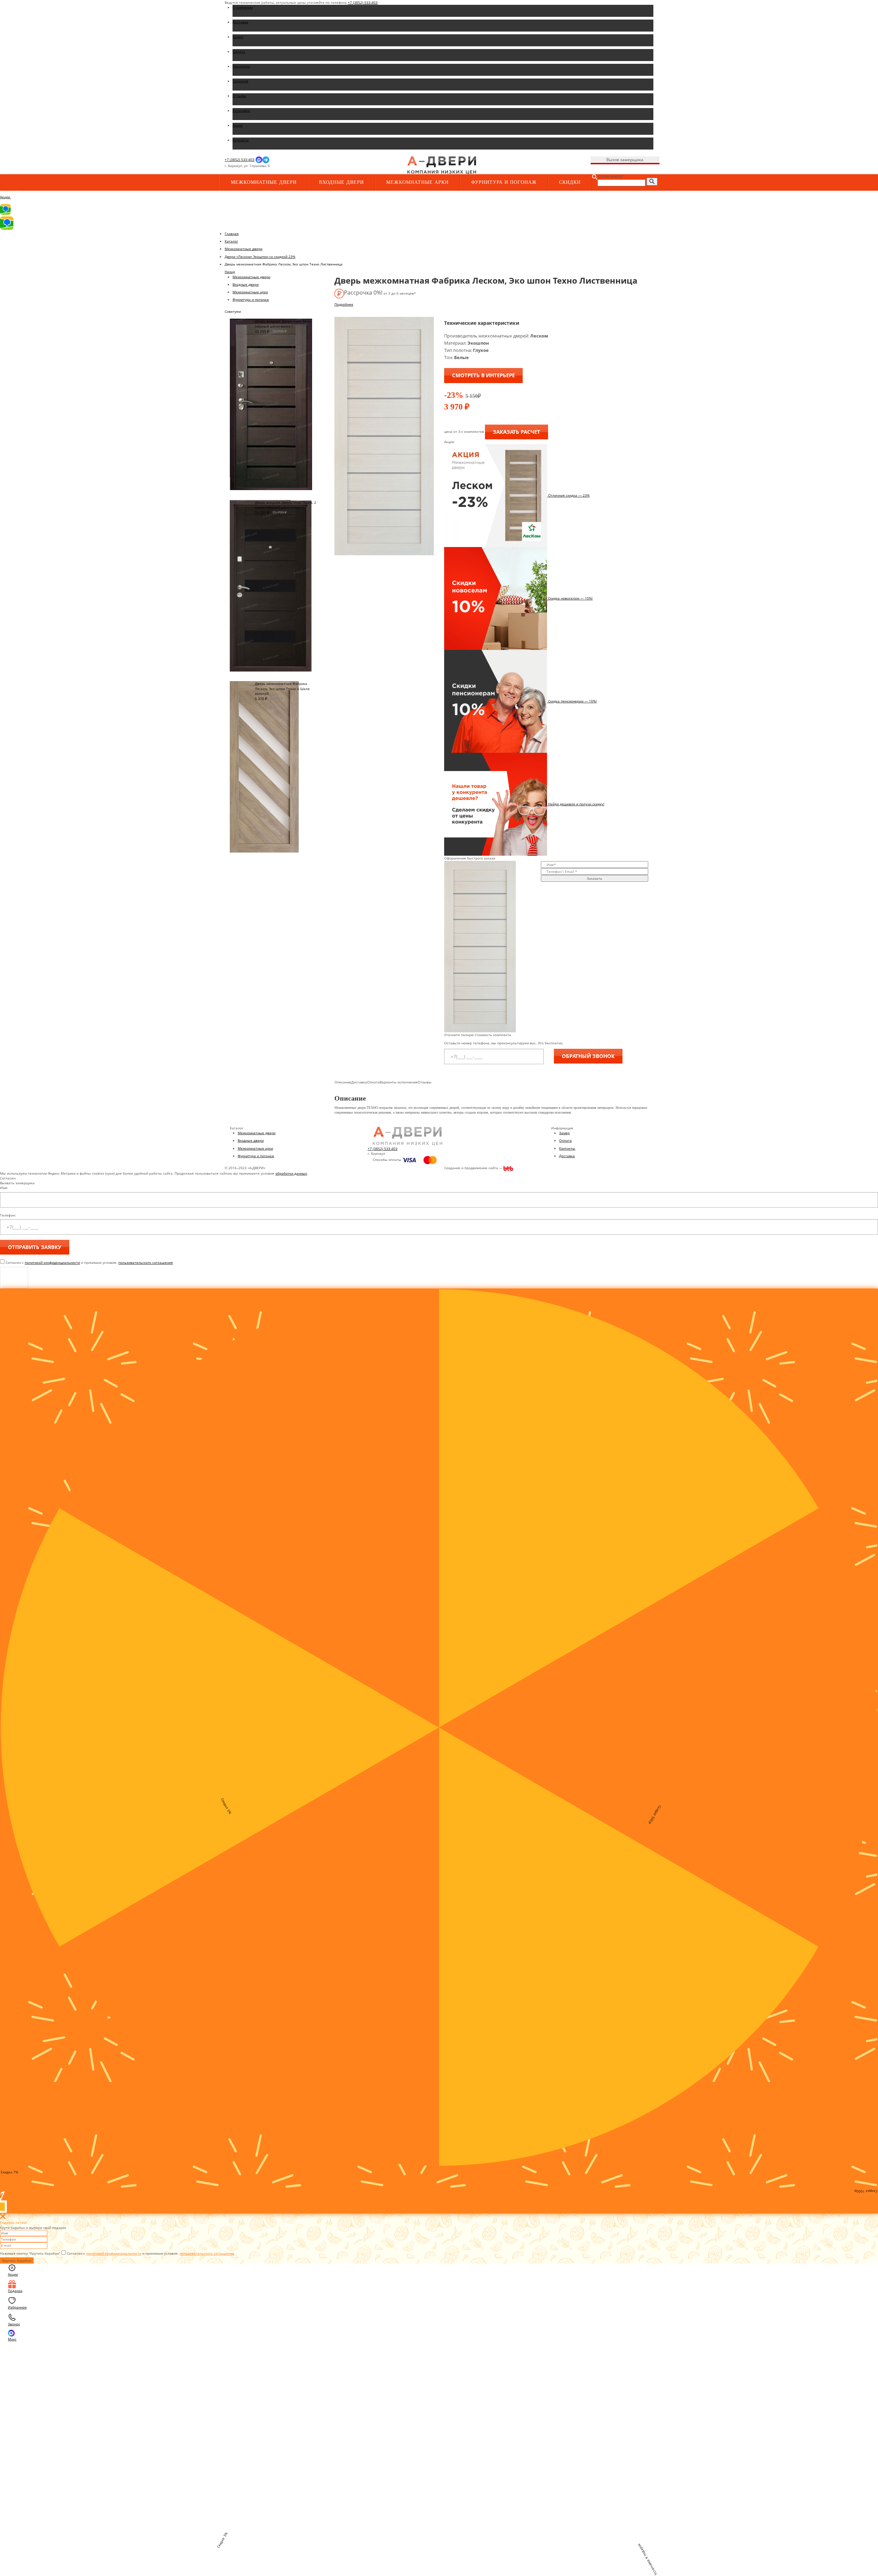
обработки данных (291, 1173)
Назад (230, 272)
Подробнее (344, 304)
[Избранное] (340, 166)
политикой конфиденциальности (52, 1262)
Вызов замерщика (625, 160)
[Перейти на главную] (442, 165)
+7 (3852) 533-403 (363, 2)
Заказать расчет (517, 432)
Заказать (595, 878)
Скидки (570, 182)
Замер (564, 1133)
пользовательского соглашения (146, 1262)
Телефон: (8, 1215)
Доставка (567, 1156)
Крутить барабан (17, 2260)
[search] (652, 182)
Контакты (567, 1148)
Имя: (4, 1188)
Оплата (565, 1140)
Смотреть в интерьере (483, 375)
